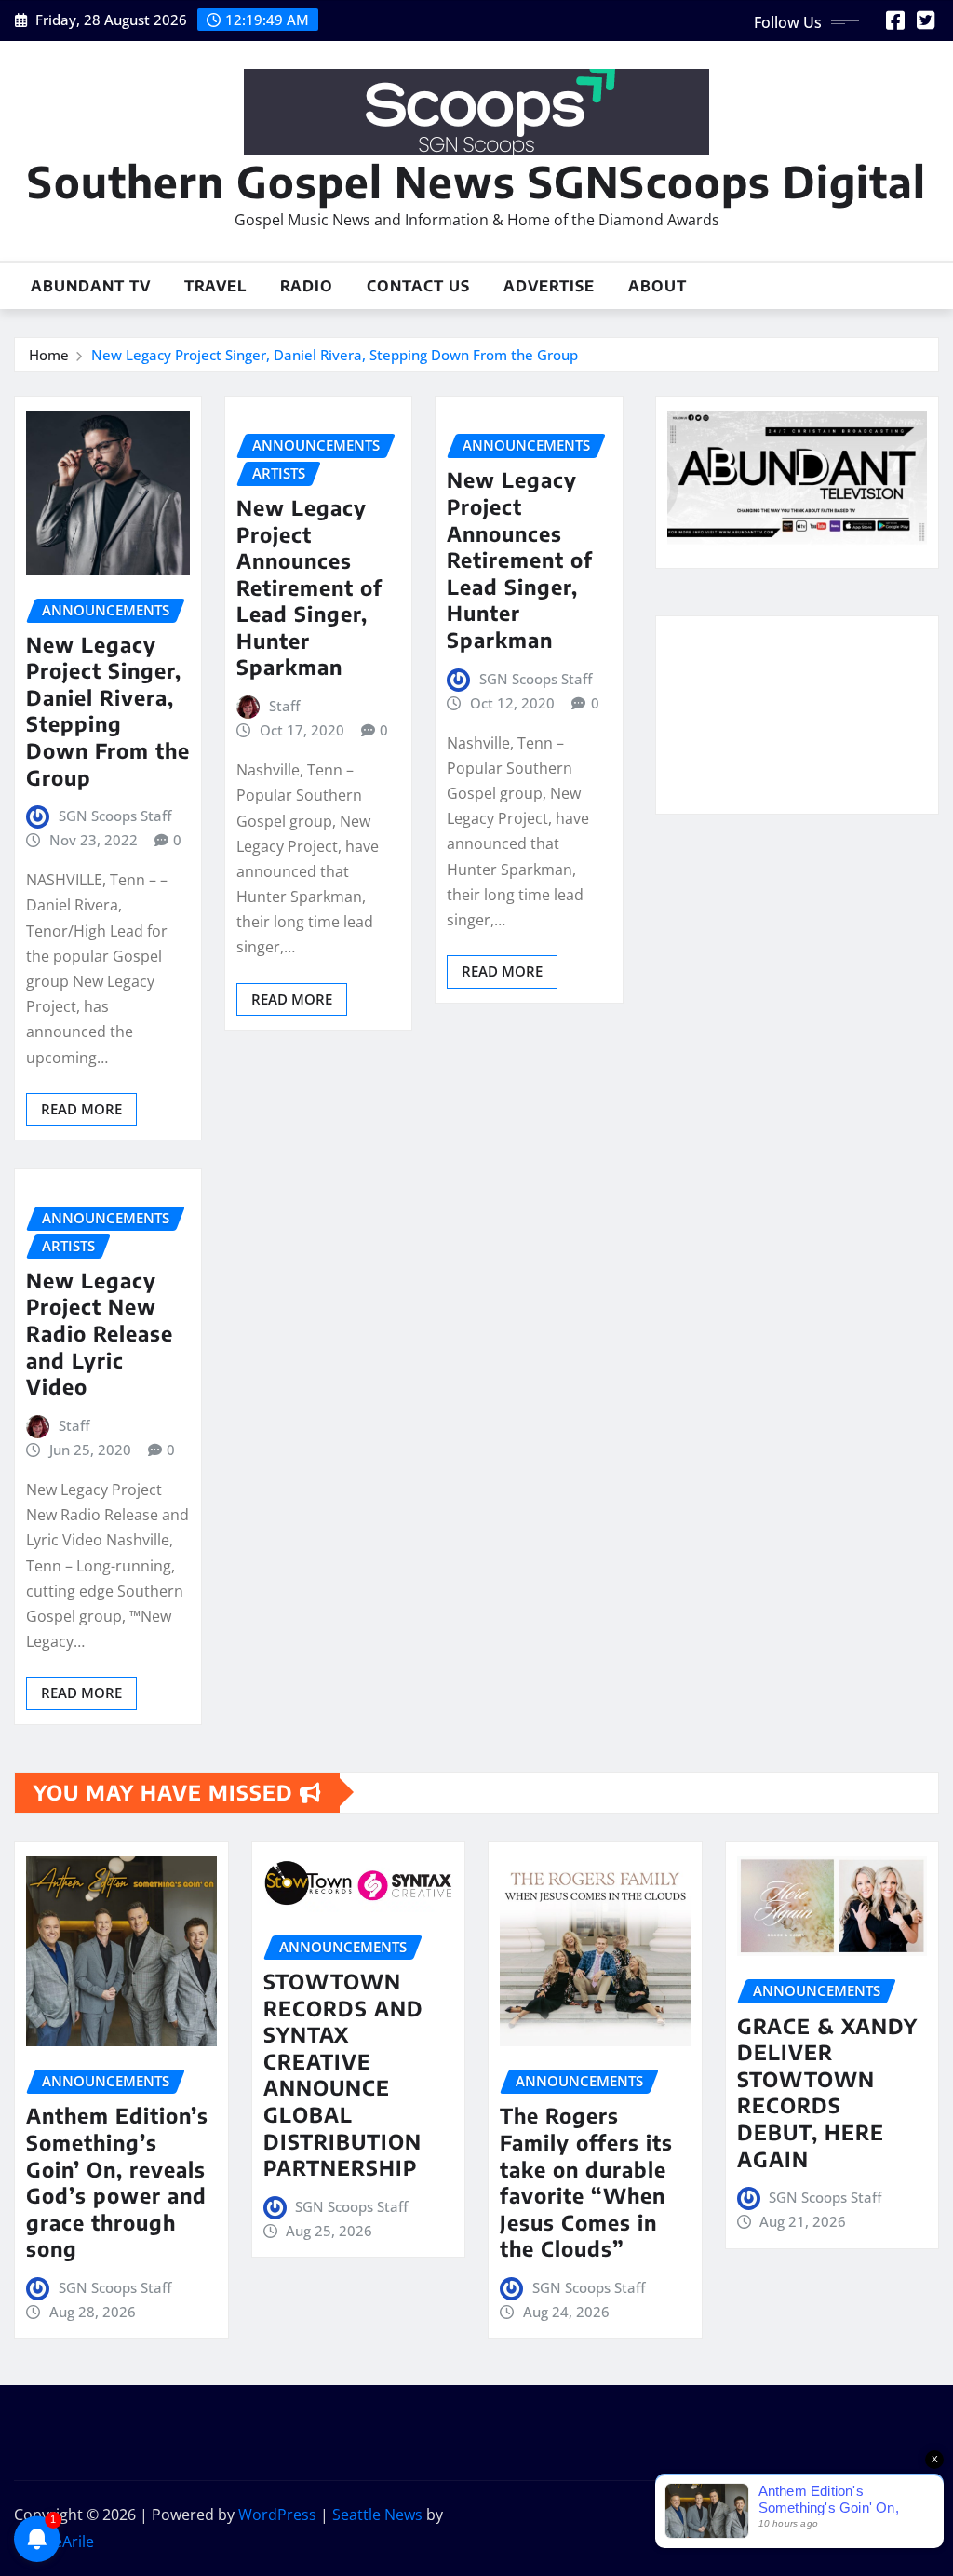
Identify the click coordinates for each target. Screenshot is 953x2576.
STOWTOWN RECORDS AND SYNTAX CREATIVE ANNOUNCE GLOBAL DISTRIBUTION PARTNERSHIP (343, 2074)
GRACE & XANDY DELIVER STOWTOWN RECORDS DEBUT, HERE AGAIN (827, 2092)
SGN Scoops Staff (115, 816)
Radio (307, 286)
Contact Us (418, 286)
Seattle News (377, 2515)
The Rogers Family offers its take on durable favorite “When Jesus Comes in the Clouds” (586, 2182)
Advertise (549, 286)
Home (49, 355)
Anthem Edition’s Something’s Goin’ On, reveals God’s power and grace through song (117, 2182)
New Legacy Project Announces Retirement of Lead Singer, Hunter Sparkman (309, 587)
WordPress (277, 2515)
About (658, 286)
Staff (284, 706)
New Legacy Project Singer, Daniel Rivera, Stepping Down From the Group (335, 355)
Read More (81, 1109)
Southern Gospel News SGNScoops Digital (476, 181)
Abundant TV (91, 286)
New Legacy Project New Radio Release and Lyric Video (100, 1333)
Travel (215, 286)
